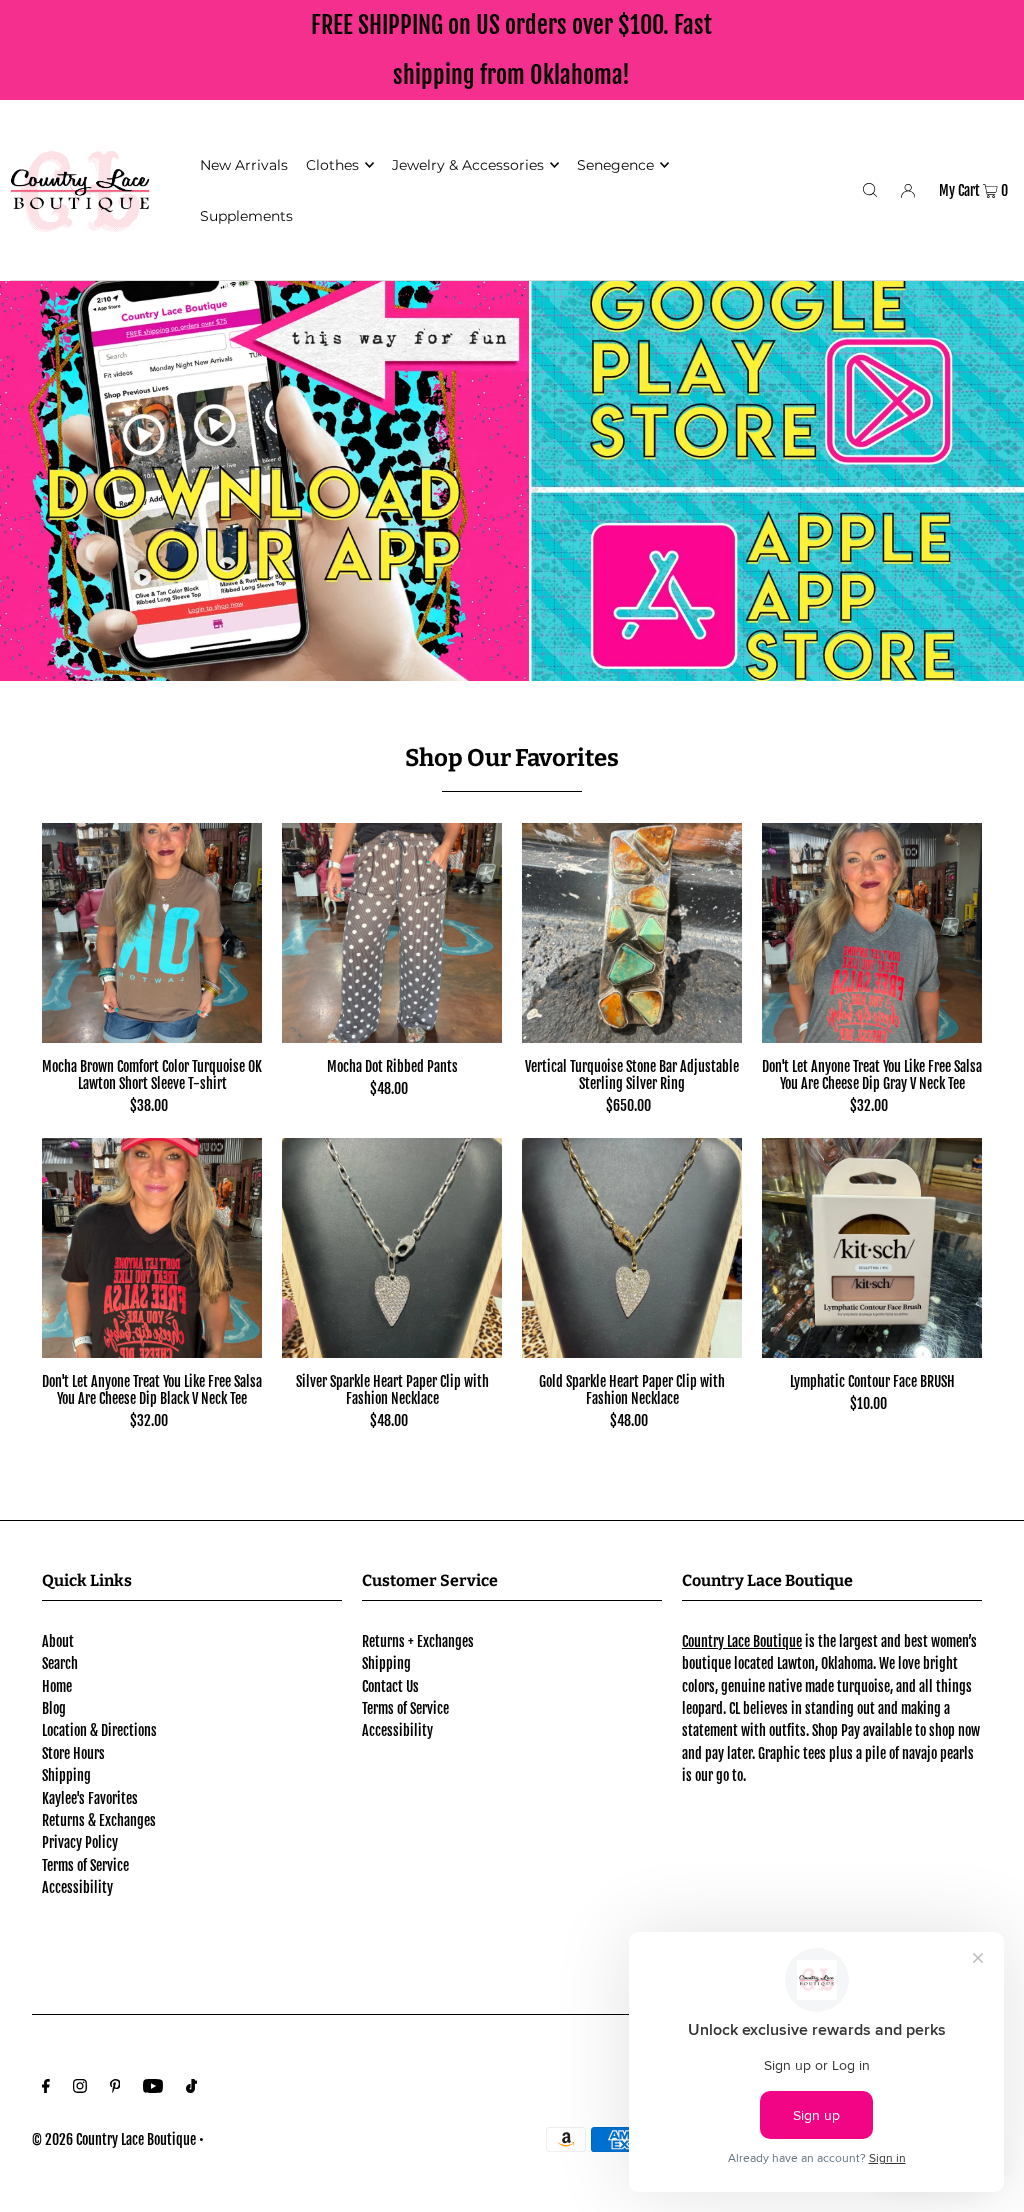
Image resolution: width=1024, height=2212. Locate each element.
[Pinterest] (115, 2088)
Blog (54, 1708)
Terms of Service (85, 1865)
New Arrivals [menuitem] (244, 165)
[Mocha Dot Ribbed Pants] (392, 933)
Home (57, 1686)
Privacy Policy (80, 1842)
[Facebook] (46, 2088)
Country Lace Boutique (742, 1641)
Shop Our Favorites (512, 758)
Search (60, 1663)
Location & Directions (99, 1730)
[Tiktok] (191, 2088)
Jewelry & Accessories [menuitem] (468, 165)
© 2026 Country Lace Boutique (114, 2139)
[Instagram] (80, 2088)
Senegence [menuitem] (615, 165)
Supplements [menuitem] (246, 216)
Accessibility (77, 1887)
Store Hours (73, 1753)
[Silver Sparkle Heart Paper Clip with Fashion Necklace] (392, 1248)
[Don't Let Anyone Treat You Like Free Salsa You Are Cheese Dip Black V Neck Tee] (152, 1248)
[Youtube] (153, 2088)
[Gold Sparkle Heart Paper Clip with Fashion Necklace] (632, 1248)
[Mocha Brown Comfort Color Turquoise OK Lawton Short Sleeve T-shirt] (152, 933)
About (58, 1641)
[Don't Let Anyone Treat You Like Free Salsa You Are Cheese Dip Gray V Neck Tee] (872, 933)
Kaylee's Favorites (90, 1798)
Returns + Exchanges (418, 1641)
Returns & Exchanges (99, 1820)
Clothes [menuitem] (332, 165)
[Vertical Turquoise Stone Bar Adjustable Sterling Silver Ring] (632, 933)
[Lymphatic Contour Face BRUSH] (872, 1248)
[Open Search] (870, 190)
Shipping (66, 1775)
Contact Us (390, 1686)
